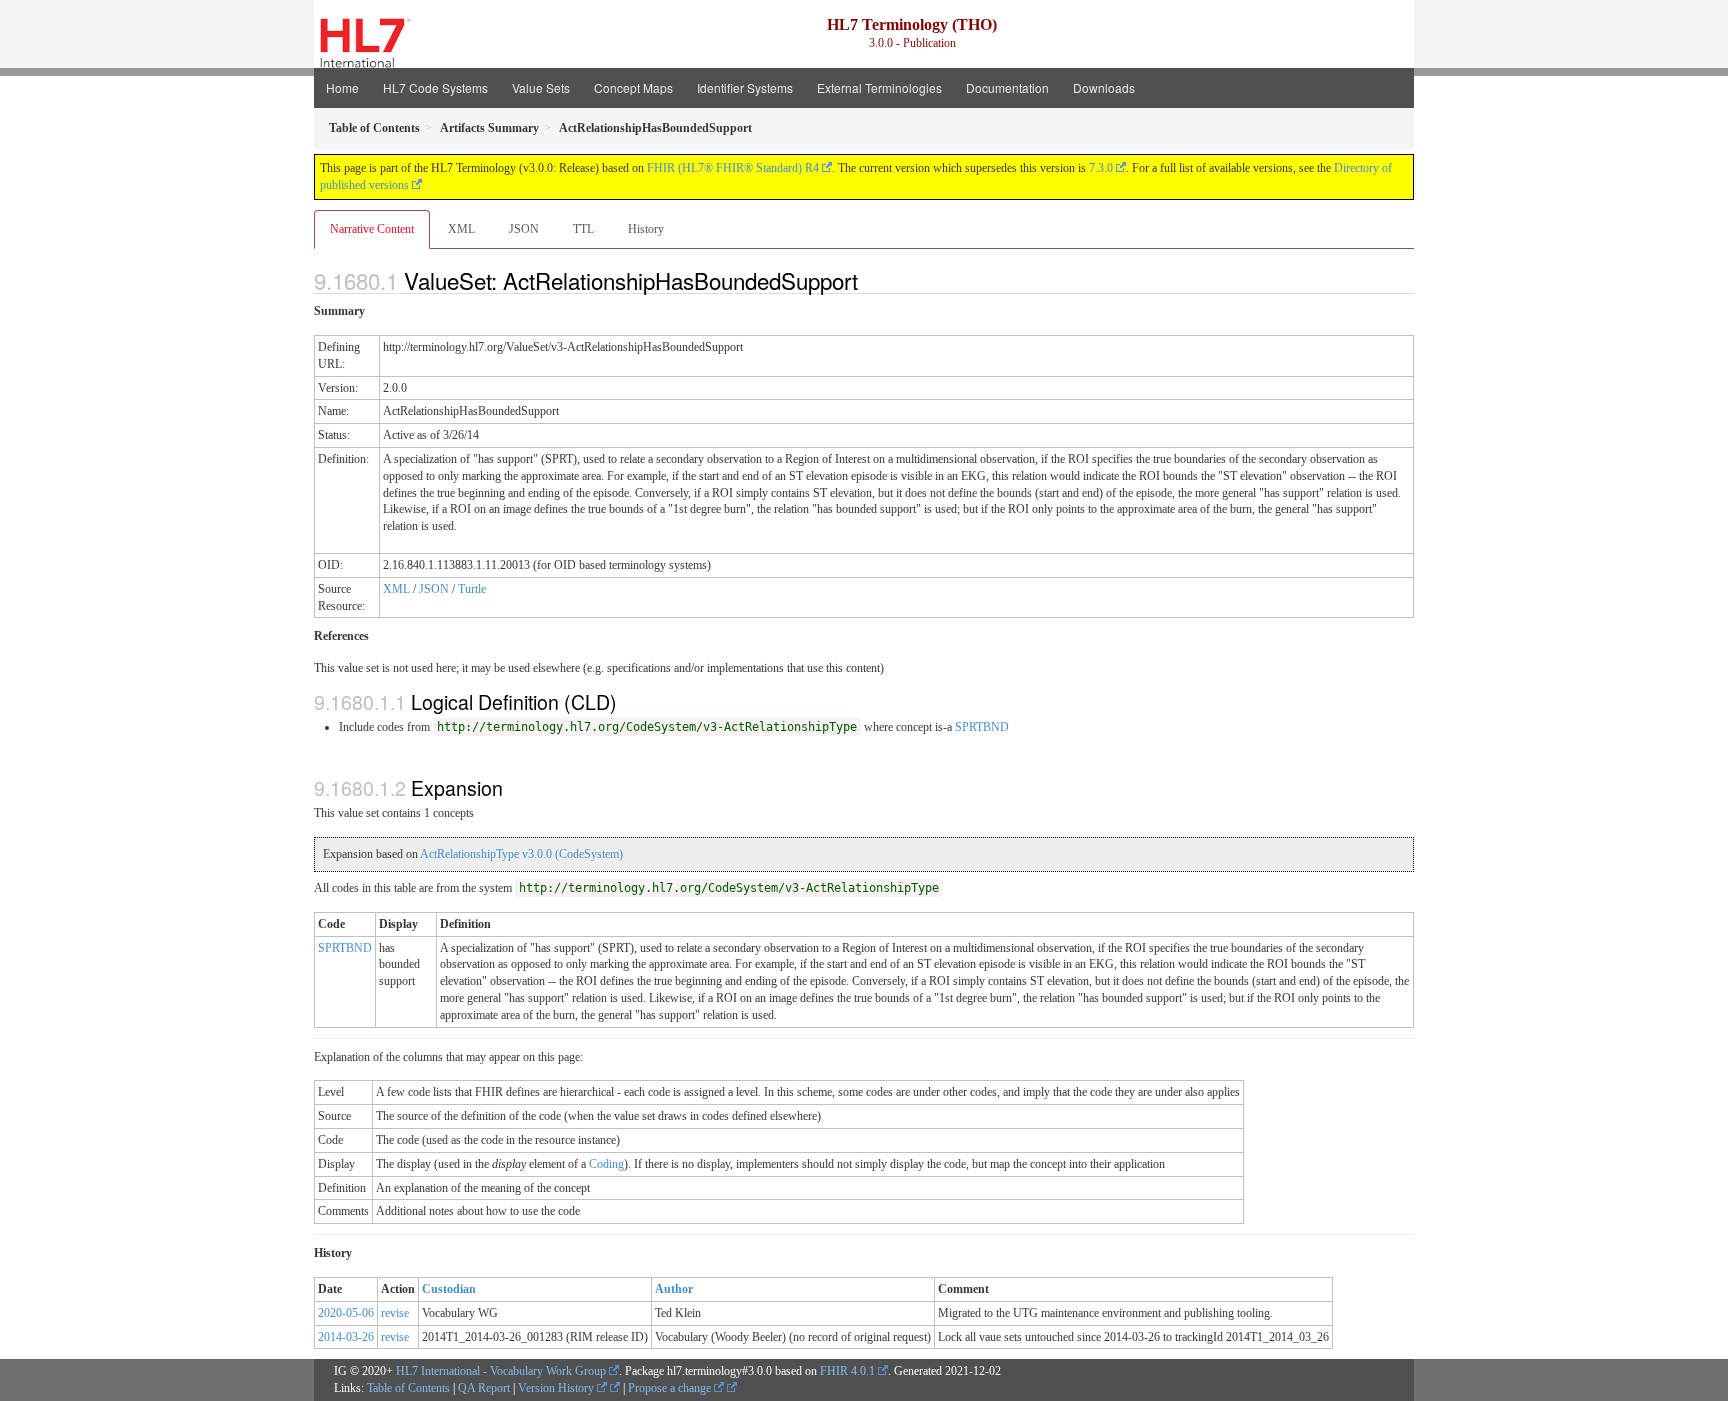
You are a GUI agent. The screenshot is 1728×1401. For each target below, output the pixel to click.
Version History (557, 1388)
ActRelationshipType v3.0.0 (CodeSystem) (521, 854)
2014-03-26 (346, 1337)
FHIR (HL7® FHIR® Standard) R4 (733, 168)
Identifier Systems (745, 87)
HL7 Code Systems (435, 87)
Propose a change (671, 1388)
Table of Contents (408, 1388)
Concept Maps (633, 87)
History (646, 229)
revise (395, 1313)
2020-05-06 (346, 1313)
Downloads (1104, 87)
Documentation (1007, 87)
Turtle (472, 589)
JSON (524, 229)
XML (461, 229)
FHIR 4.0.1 (847, 1371)
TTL (583, 229)
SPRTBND (982, 727)
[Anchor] (869, 280)
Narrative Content (372, 229)
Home (342, 87)
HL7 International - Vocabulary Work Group (501, 1371)
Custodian (449, 1289)
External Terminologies (879, 87)
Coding (606, 1164)
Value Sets (541, 87)
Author (674, 1289)
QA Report (484, 1388)
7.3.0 (1101, 168)
